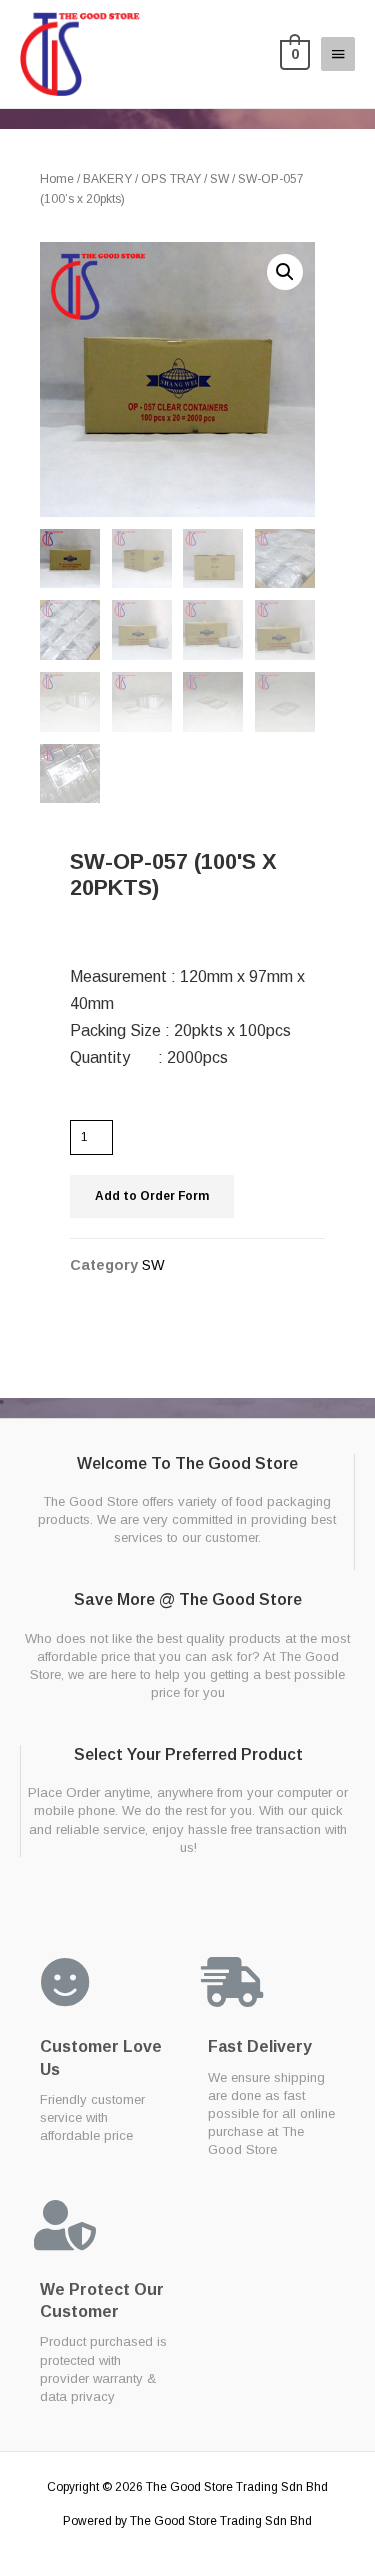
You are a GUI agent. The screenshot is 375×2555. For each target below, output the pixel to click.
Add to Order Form (152, 1196)
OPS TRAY (171, 179)
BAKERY (107, 179)
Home (57, 179)
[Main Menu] (338, 54)
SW (219, 179)
